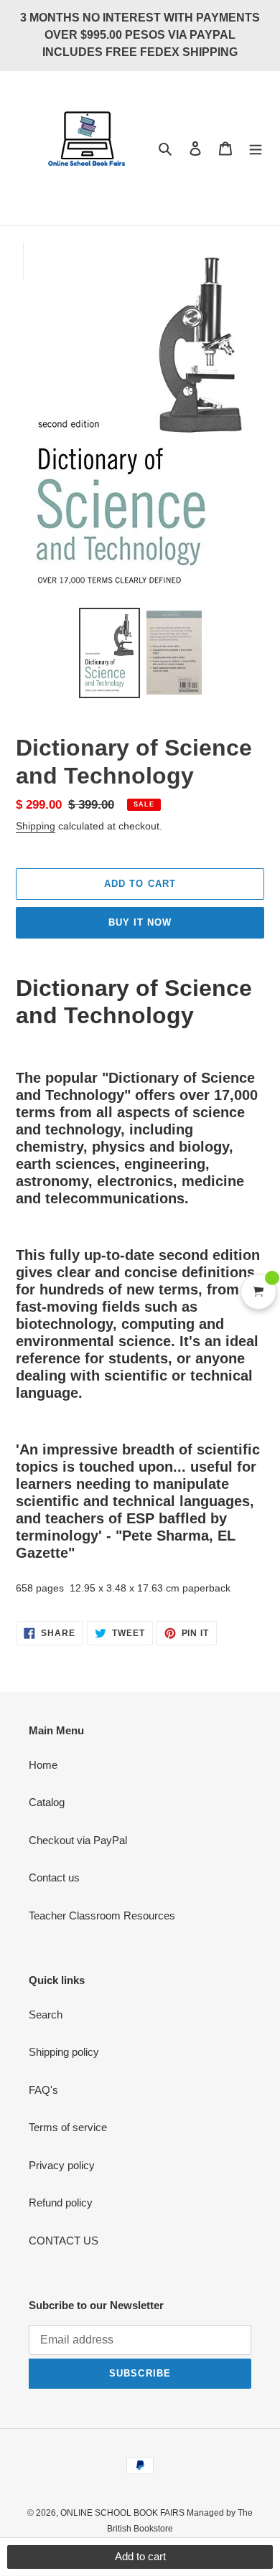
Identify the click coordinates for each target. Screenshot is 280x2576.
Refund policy (61, 2203)
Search (46, 2015)
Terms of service (68, 2127)
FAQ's (43, 2090)
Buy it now (140, 922)
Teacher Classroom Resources (102, 1915)
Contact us (54, 1877)
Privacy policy (62, 2165)
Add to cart (140, 2556)
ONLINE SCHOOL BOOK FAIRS (123, 2513)
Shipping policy (64, 2052)
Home (43, 1765)
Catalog (47, 1802)
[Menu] (256, 148)
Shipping (36, 826)
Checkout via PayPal (78, 1840)
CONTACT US (64, 2241)
